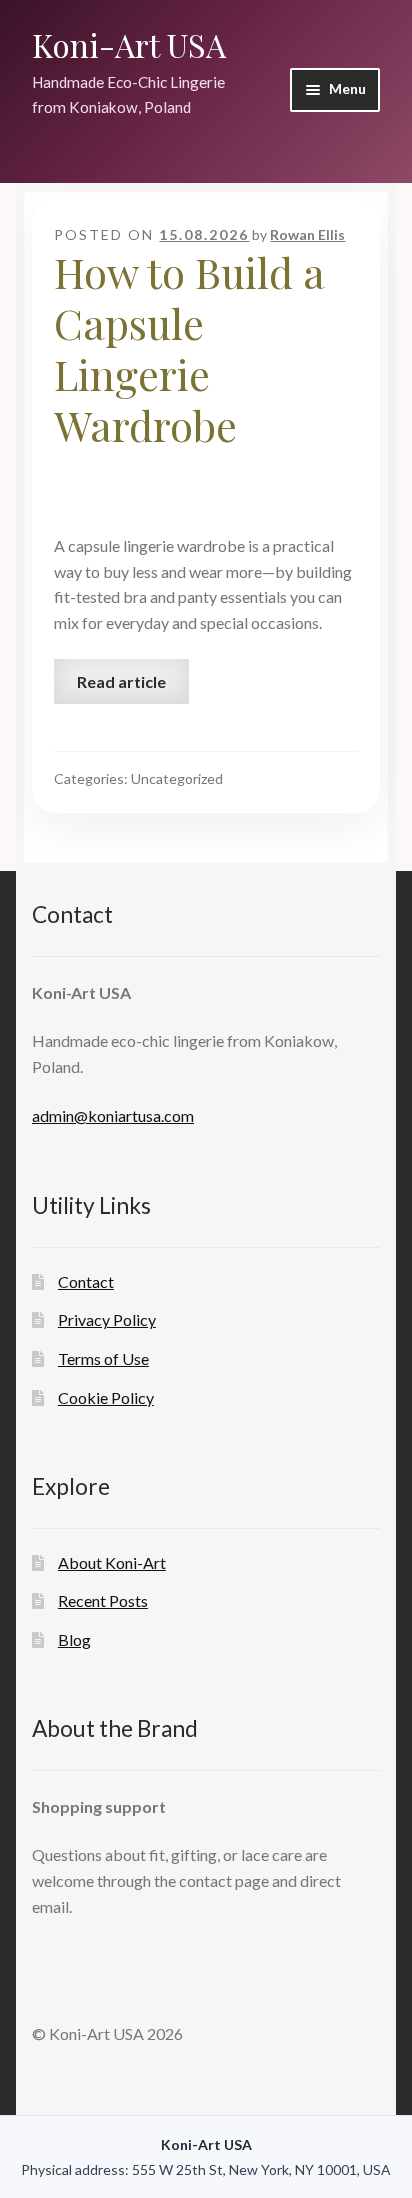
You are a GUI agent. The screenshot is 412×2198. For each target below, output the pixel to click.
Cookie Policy (106, 1397)
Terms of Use (103, 1358)
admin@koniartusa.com (113, 1115)
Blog (74, 1639)
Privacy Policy (107, 1319)
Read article (121, 681)
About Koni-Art (112, 1562)
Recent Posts (103, 1600)
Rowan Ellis (307, 234)
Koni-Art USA (129, 44)
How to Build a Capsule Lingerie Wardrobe (189, 348)
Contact (86, 1281)
